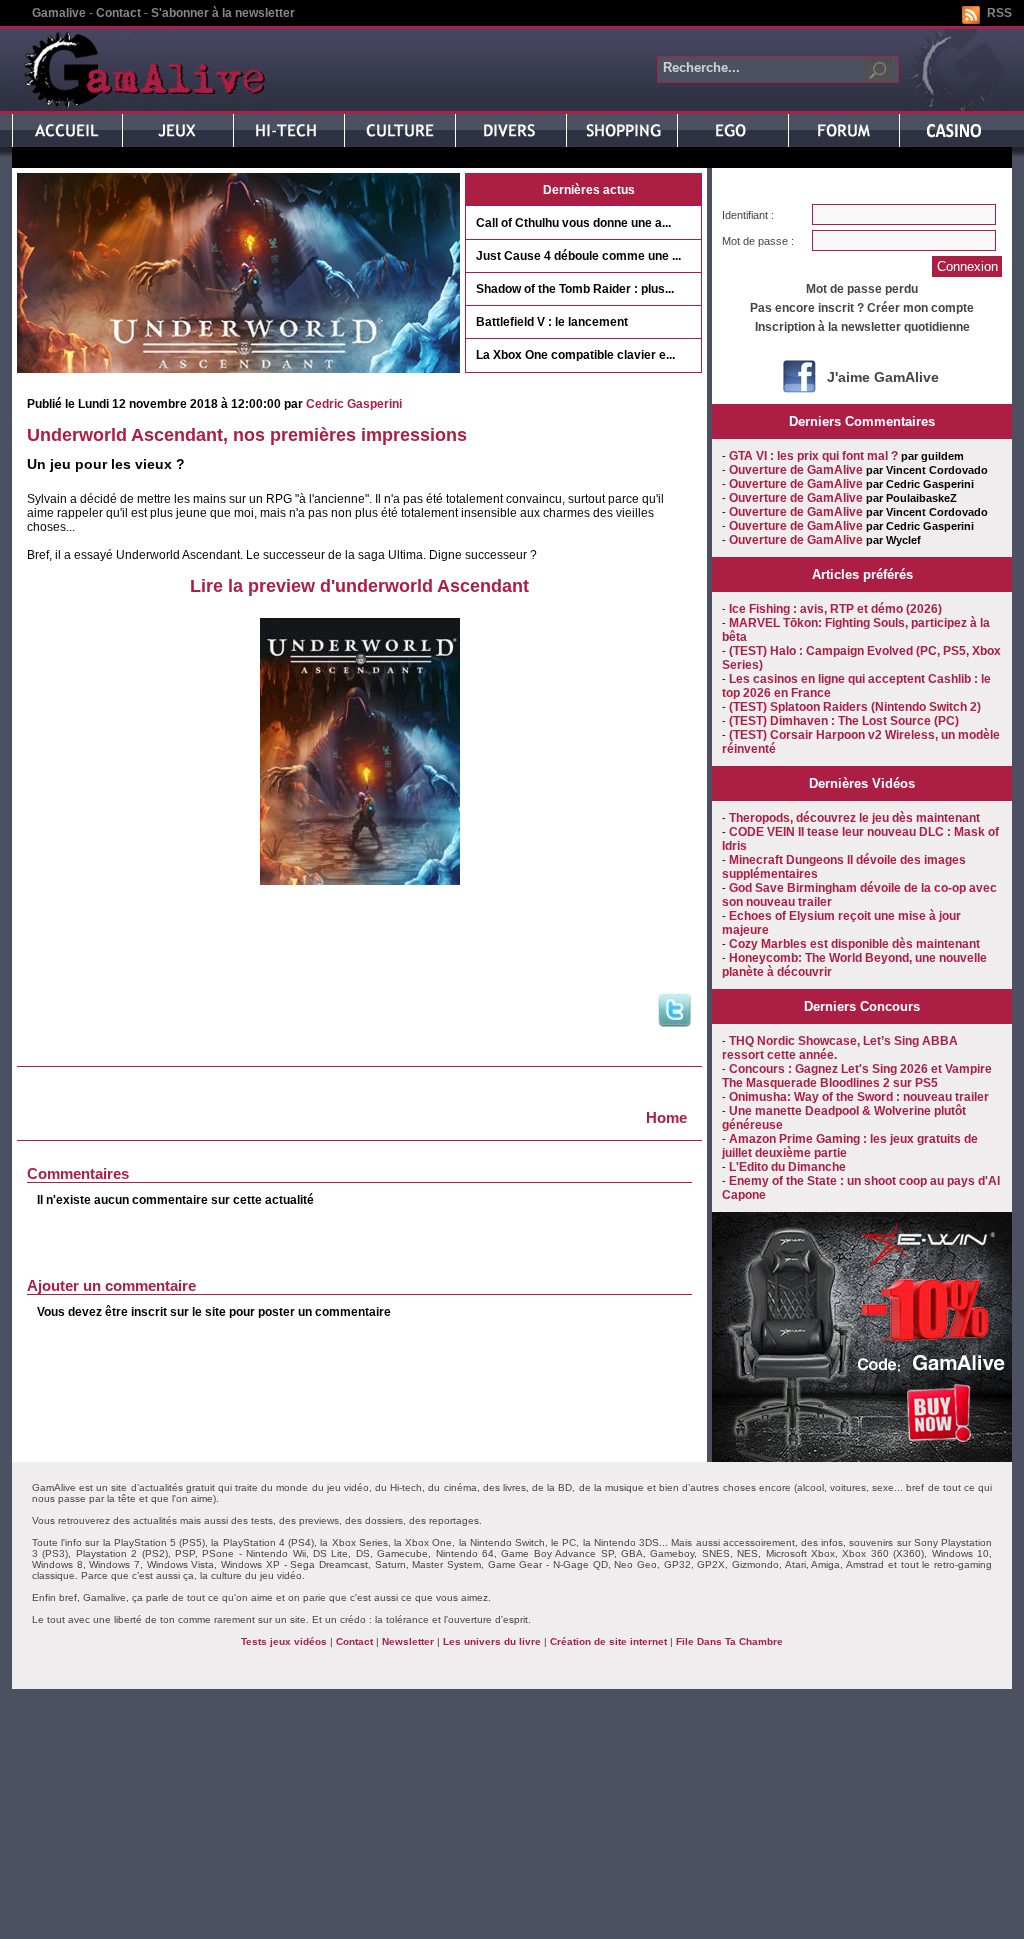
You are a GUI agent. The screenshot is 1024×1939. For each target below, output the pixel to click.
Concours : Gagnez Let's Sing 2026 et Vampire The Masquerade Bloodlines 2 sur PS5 (857, 1076)
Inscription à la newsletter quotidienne (862, 327)
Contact (118, 13)
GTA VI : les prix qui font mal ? (813, 456)
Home (666, 1117)
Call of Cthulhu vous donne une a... (573, 223)
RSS (999, 13)
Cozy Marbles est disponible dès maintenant (854, 944)
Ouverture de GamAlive (796, 470)
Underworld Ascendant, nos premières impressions (247, 435)
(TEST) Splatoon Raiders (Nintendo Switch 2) (855, 707)
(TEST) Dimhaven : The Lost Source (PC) (844, 721)
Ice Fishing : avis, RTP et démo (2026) (835, 609)
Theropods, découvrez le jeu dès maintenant (854, 818)
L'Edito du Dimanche (787, 1167)
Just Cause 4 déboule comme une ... (578, 256)
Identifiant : (748, 215)
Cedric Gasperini (354, 404)
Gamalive (59, 13)
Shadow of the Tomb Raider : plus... (575, 289)
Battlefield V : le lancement (552, 322)
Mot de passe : (758, 241)
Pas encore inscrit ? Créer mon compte (862, 308)
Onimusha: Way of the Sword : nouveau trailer (859, 1097)
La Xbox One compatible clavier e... (575, 355)
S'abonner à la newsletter (223, 13)
